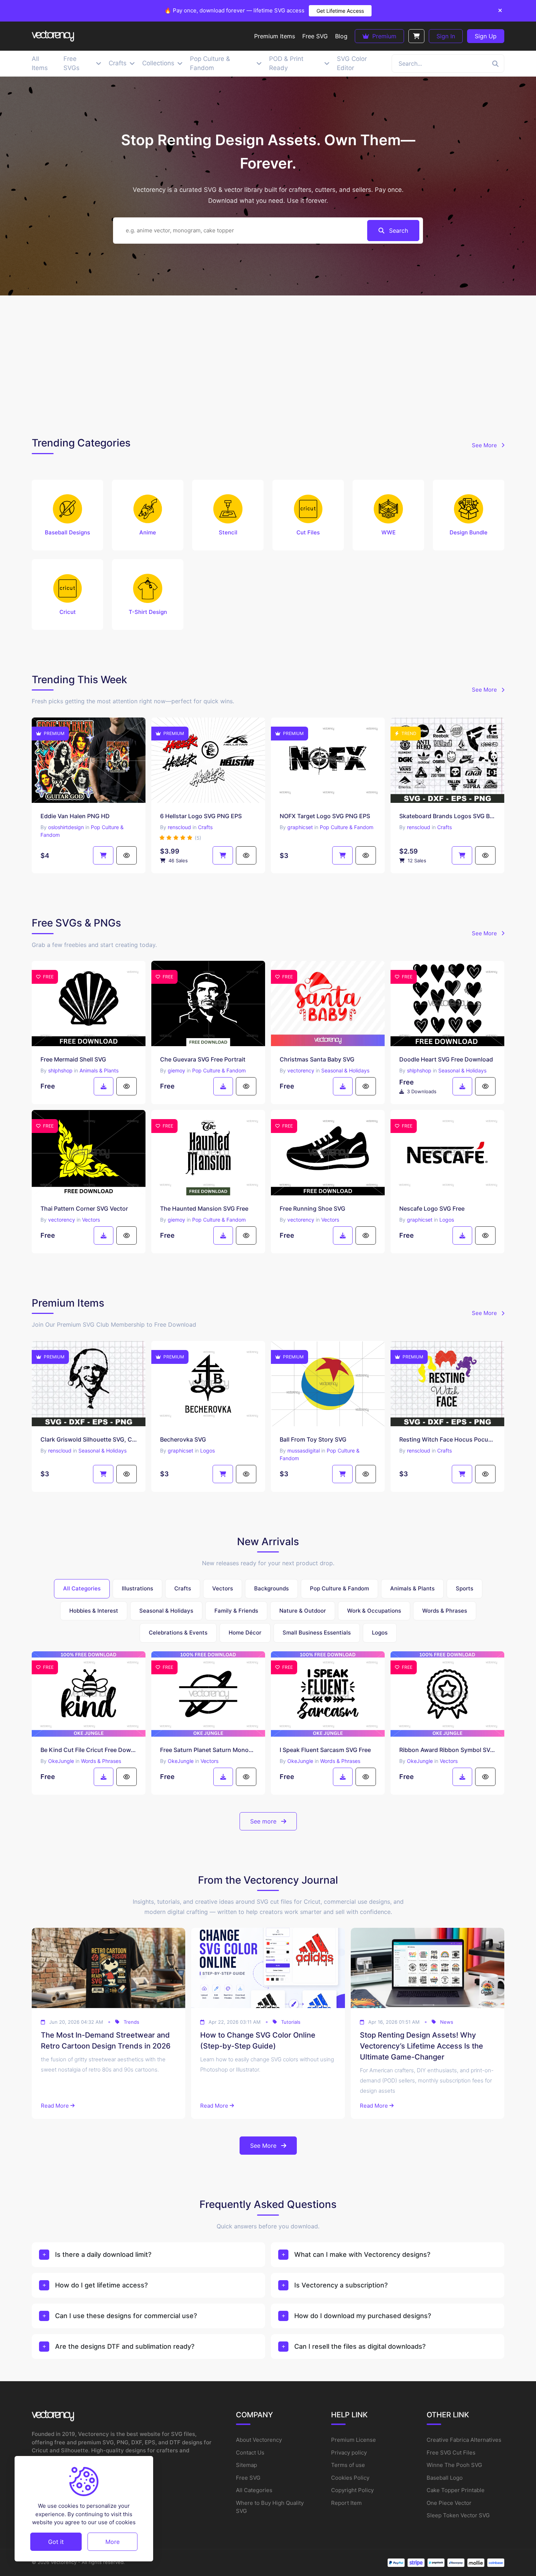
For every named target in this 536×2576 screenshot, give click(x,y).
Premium (383, 36)
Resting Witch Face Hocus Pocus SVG (447, 1439)
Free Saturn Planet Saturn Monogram (208, 1750)
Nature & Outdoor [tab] (303, 1611)
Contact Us (250, 2453)
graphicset (300, 827)
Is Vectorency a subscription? (341, 2285)
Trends (131, 2022)
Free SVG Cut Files (451, 2453)
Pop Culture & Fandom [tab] (339, 1588)
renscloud (179, 827)
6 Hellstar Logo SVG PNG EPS (201, 816)
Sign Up (486, 36)
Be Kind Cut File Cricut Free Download (89, 1750)
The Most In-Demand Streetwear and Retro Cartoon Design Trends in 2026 (106, 2041)
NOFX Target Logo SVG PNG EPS (325, 816)
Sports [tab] (465, 1588)
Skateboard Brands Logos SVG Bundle (447, 816)
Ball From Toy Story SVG (313, 1439)
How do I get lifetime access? (101, 2285)
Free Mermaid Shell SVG (73, 1059)
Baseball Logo (445, 2478)
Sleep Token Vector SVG (458, 2515)
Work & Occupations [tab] (374, 1611)
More (112, 2541)
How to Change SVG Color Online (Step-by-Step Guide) (258, 2041)
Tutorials (291, 2022)
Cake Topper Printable (456, 2490)
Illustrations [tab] (137, 1588)
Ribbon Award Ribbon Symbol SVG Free (447, 1750)
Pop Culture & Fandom (347, 827)
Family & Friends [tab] (236, 1611)
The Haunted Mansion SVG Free (204, 1208)
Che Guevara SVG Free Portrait (203, 1059)
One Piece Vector (449, 2503)
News (447, 2022)
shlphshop (60, 1070)
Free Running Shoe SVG (312, 1208)
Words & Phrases (101, 1761)
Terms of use (348, 2465)
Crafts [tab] (183, 1588)
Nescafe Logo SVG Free (432, 1208)
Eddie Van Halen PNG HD (75, 816)
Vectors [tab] (223, 1588)
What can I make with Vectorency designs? (362, 2254)
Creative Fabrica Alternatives (464, 2440)
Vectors (91, 1220)
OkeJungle (61, 1761)
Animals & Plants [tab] (412, 1588)
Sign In (446, 36)
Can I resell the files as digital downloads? (360, 2346)
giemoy (176, 1070)
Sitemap (246, 2465)
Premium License (354, 2440)
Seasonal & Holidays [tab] (166, 1611)
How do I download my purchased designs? (363, 2316)
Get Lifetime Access (340, 11)
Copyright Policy (352, 2490)
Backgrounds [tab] (271, 1588)
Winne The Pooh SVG (454, 2465)
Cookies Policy (350, 2478)
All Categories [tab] (82, 1588)
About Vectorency (259, 2440)
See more (264, 1821)
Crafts (205, 827)
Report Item (346, 2503)
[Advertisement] (268, 364)
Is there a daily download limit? (103, 2254)
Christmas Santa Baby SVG (317, 1059)
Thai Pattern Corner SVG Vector (84, 1208)
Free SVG (248, 2478)
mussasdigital (304, 1451)
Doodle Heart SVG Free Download (446, 1059)
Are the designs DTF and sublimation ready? (125, 2346)
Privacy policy (349, 2453)
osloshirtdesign (66, 827)
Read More (55, 2106)
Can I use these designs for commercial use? (126, 2316)
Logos (447, 1220)
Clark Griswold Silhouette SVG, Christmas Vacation (89, 1439)
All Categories (254, 2490)
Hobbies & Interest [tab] (94, 1611)
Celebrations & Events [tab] (178, 1633)
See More (485, 445)
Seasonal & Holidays (345, 1070)
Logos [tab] (380, 1633)
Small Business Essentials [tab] (317, 1633)
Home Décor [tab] (245, 1633)
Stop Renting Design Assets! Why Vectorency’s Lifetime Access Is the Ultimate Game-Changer (422, 2046)
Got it (56, 2541)
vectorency (301, 1070)
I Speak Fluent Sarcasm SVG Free (325, 1750)
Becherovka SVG (183, 1439)
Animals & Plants (99, 1070)
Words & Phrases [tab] (445, 1611)
